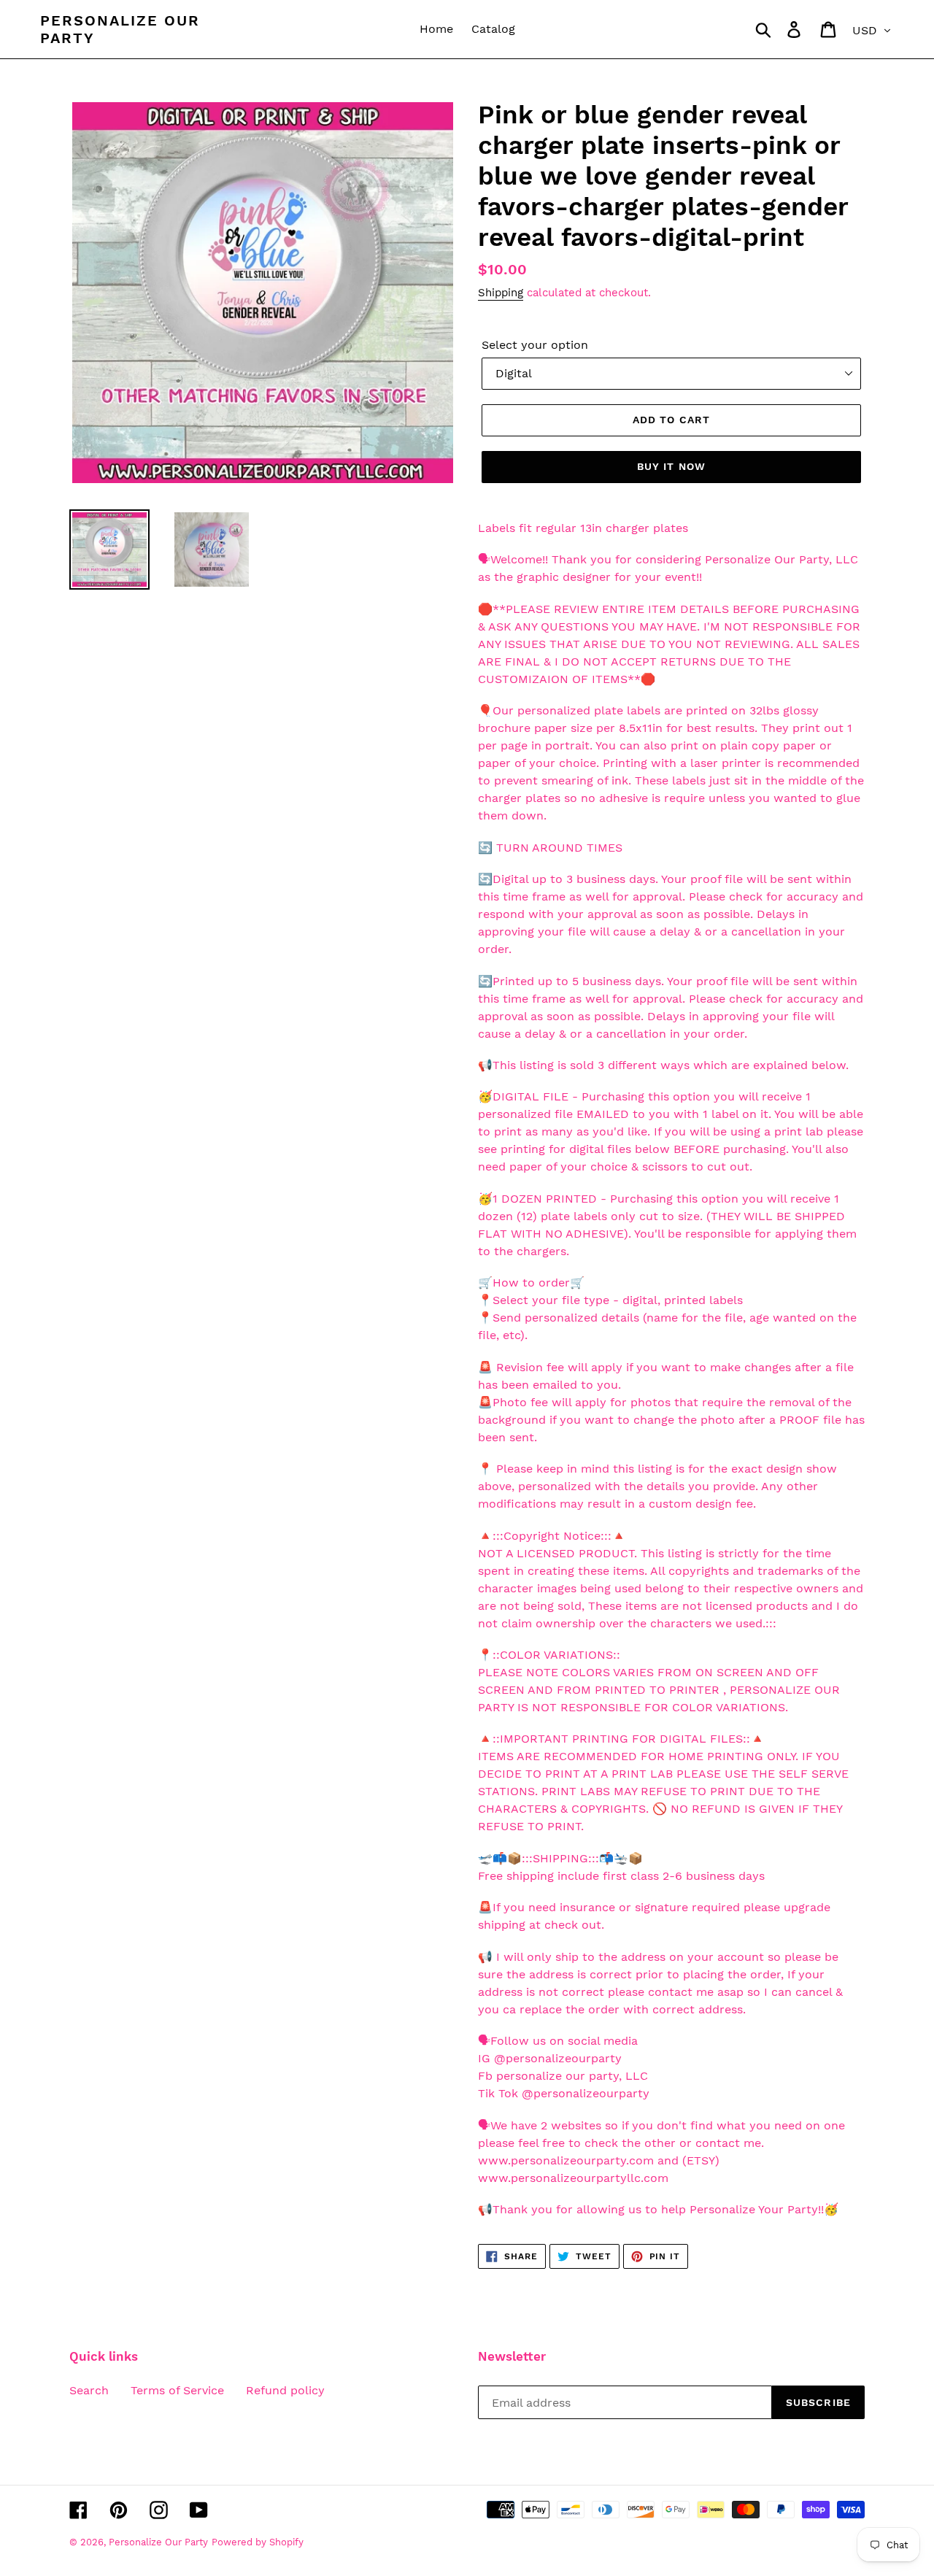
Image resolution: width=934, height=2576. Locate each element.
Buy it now (671, 466)
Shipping (501, 293)
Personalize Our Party (120, 29)
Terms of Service (177, 2390)
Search (89, 2390)
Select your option (535, 345)
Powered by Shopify (258, 2542)
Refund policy (285, 2390)
